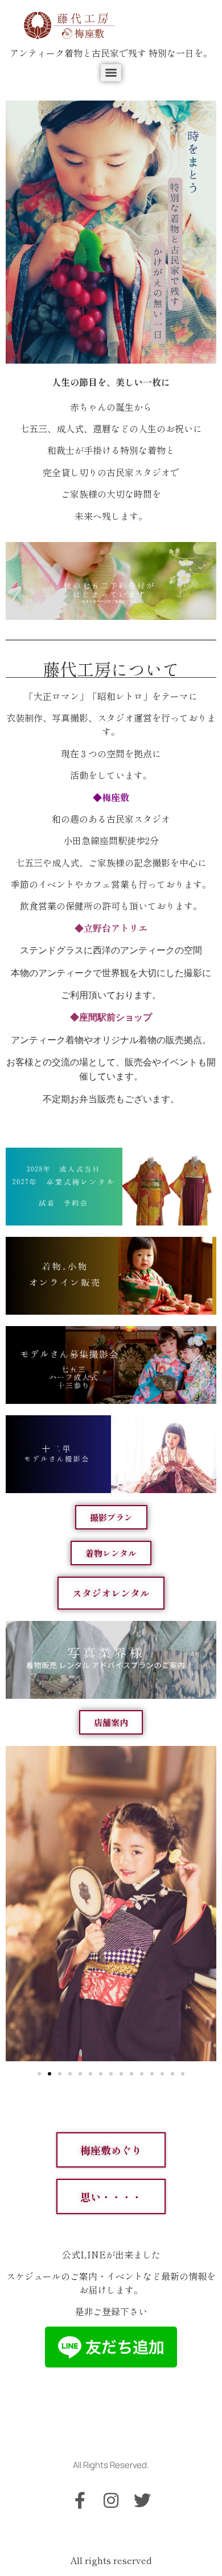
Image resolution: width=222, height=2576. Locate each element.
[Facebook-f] (80, 2500)
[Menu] (111, 73)
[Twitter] (142, 2500)
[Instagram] (111, 2500)
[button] (39, 2074)
